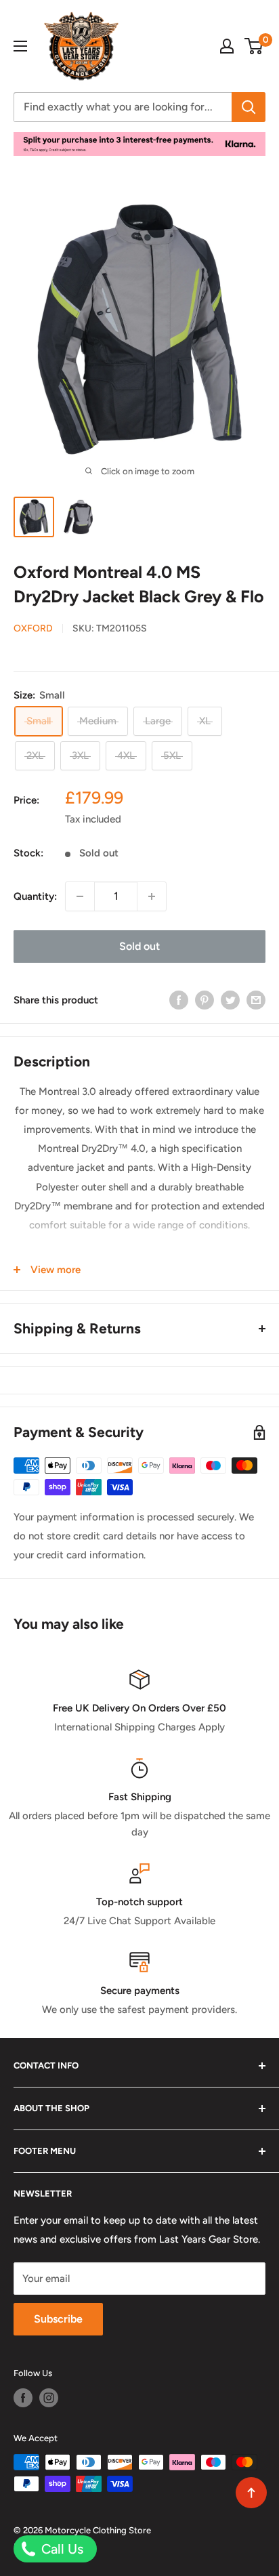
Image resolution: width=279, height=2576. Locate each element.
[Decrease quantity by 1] (80, 896)
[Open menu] (20, 46)
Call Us (61, 2549)
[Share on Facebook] (179, 1000)
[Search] (249, 107)
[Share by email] (256, 1000)
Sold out (139, 946)
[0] (254, 46)
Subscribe (58, 2319)
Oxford (33, 628)
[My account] (227, 46)
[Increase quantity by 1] (152, 896)
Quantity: (35, 896)
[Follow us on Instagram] (49, 2398)
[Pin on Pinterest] (205, 1000)
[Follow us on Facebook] (23, 2398)
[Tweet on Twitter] (230, 1000)
